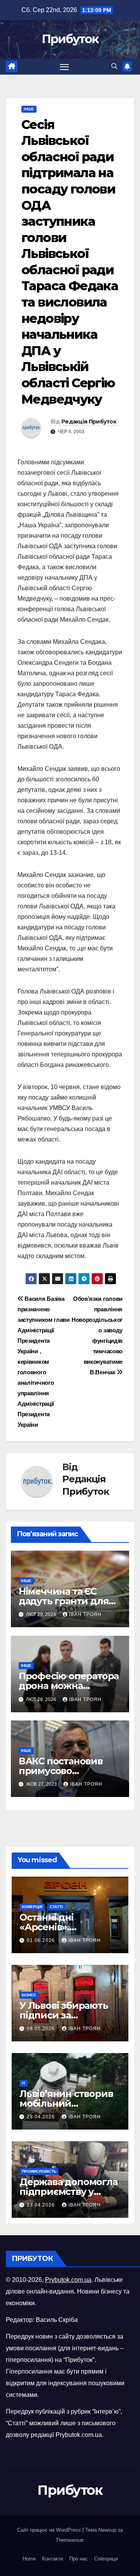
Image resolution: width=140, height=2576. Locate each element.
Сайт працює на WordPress (50, 2530)
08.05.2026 (42, 2029)
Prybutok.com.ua (68, 2280)
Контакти (52, 2559)
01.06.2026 (42, 1940)
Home (29, 2559)
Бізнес (29, 1995)
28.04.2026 (42, 2117)
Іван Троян (85, 1614)
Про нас (79, 2559)
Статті (56, 1907)
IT (24, 2083)
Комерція (32, 1907)
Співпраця (106, 2559)
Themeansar (69, 2540)
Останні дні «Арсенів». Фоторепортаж (56, 1927)
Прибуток (70, 39)
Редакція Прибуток (89, 422)
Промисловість (39, 2171)
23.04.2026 (42, 2205)
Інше (29, 109)
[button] (114, 66)
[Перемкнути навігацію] (65, 67)
